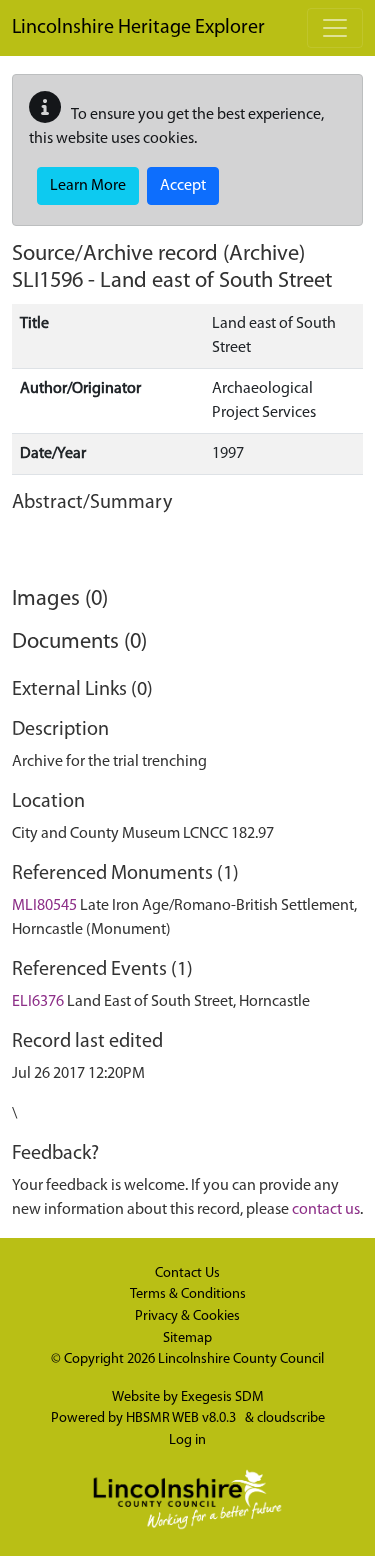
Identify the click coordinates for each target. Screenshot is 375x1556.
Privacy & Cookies (187, 1316)
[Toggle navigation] (335, 28)
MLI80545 (44, 906)
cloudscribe (291, 1418)
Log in (187, 1440)
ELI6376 (38, 1002)
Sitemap (187, 1338)
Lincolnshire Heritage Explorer (138, 28)
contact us (326, 1210)
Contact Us (187, 1273)
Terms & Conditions (188, 1294)
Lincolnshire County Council (241, 1359)
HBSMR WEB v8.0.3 (182, 1418)
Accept (183, 186)
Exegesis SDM (222, 1397)
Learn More (88, 186)
